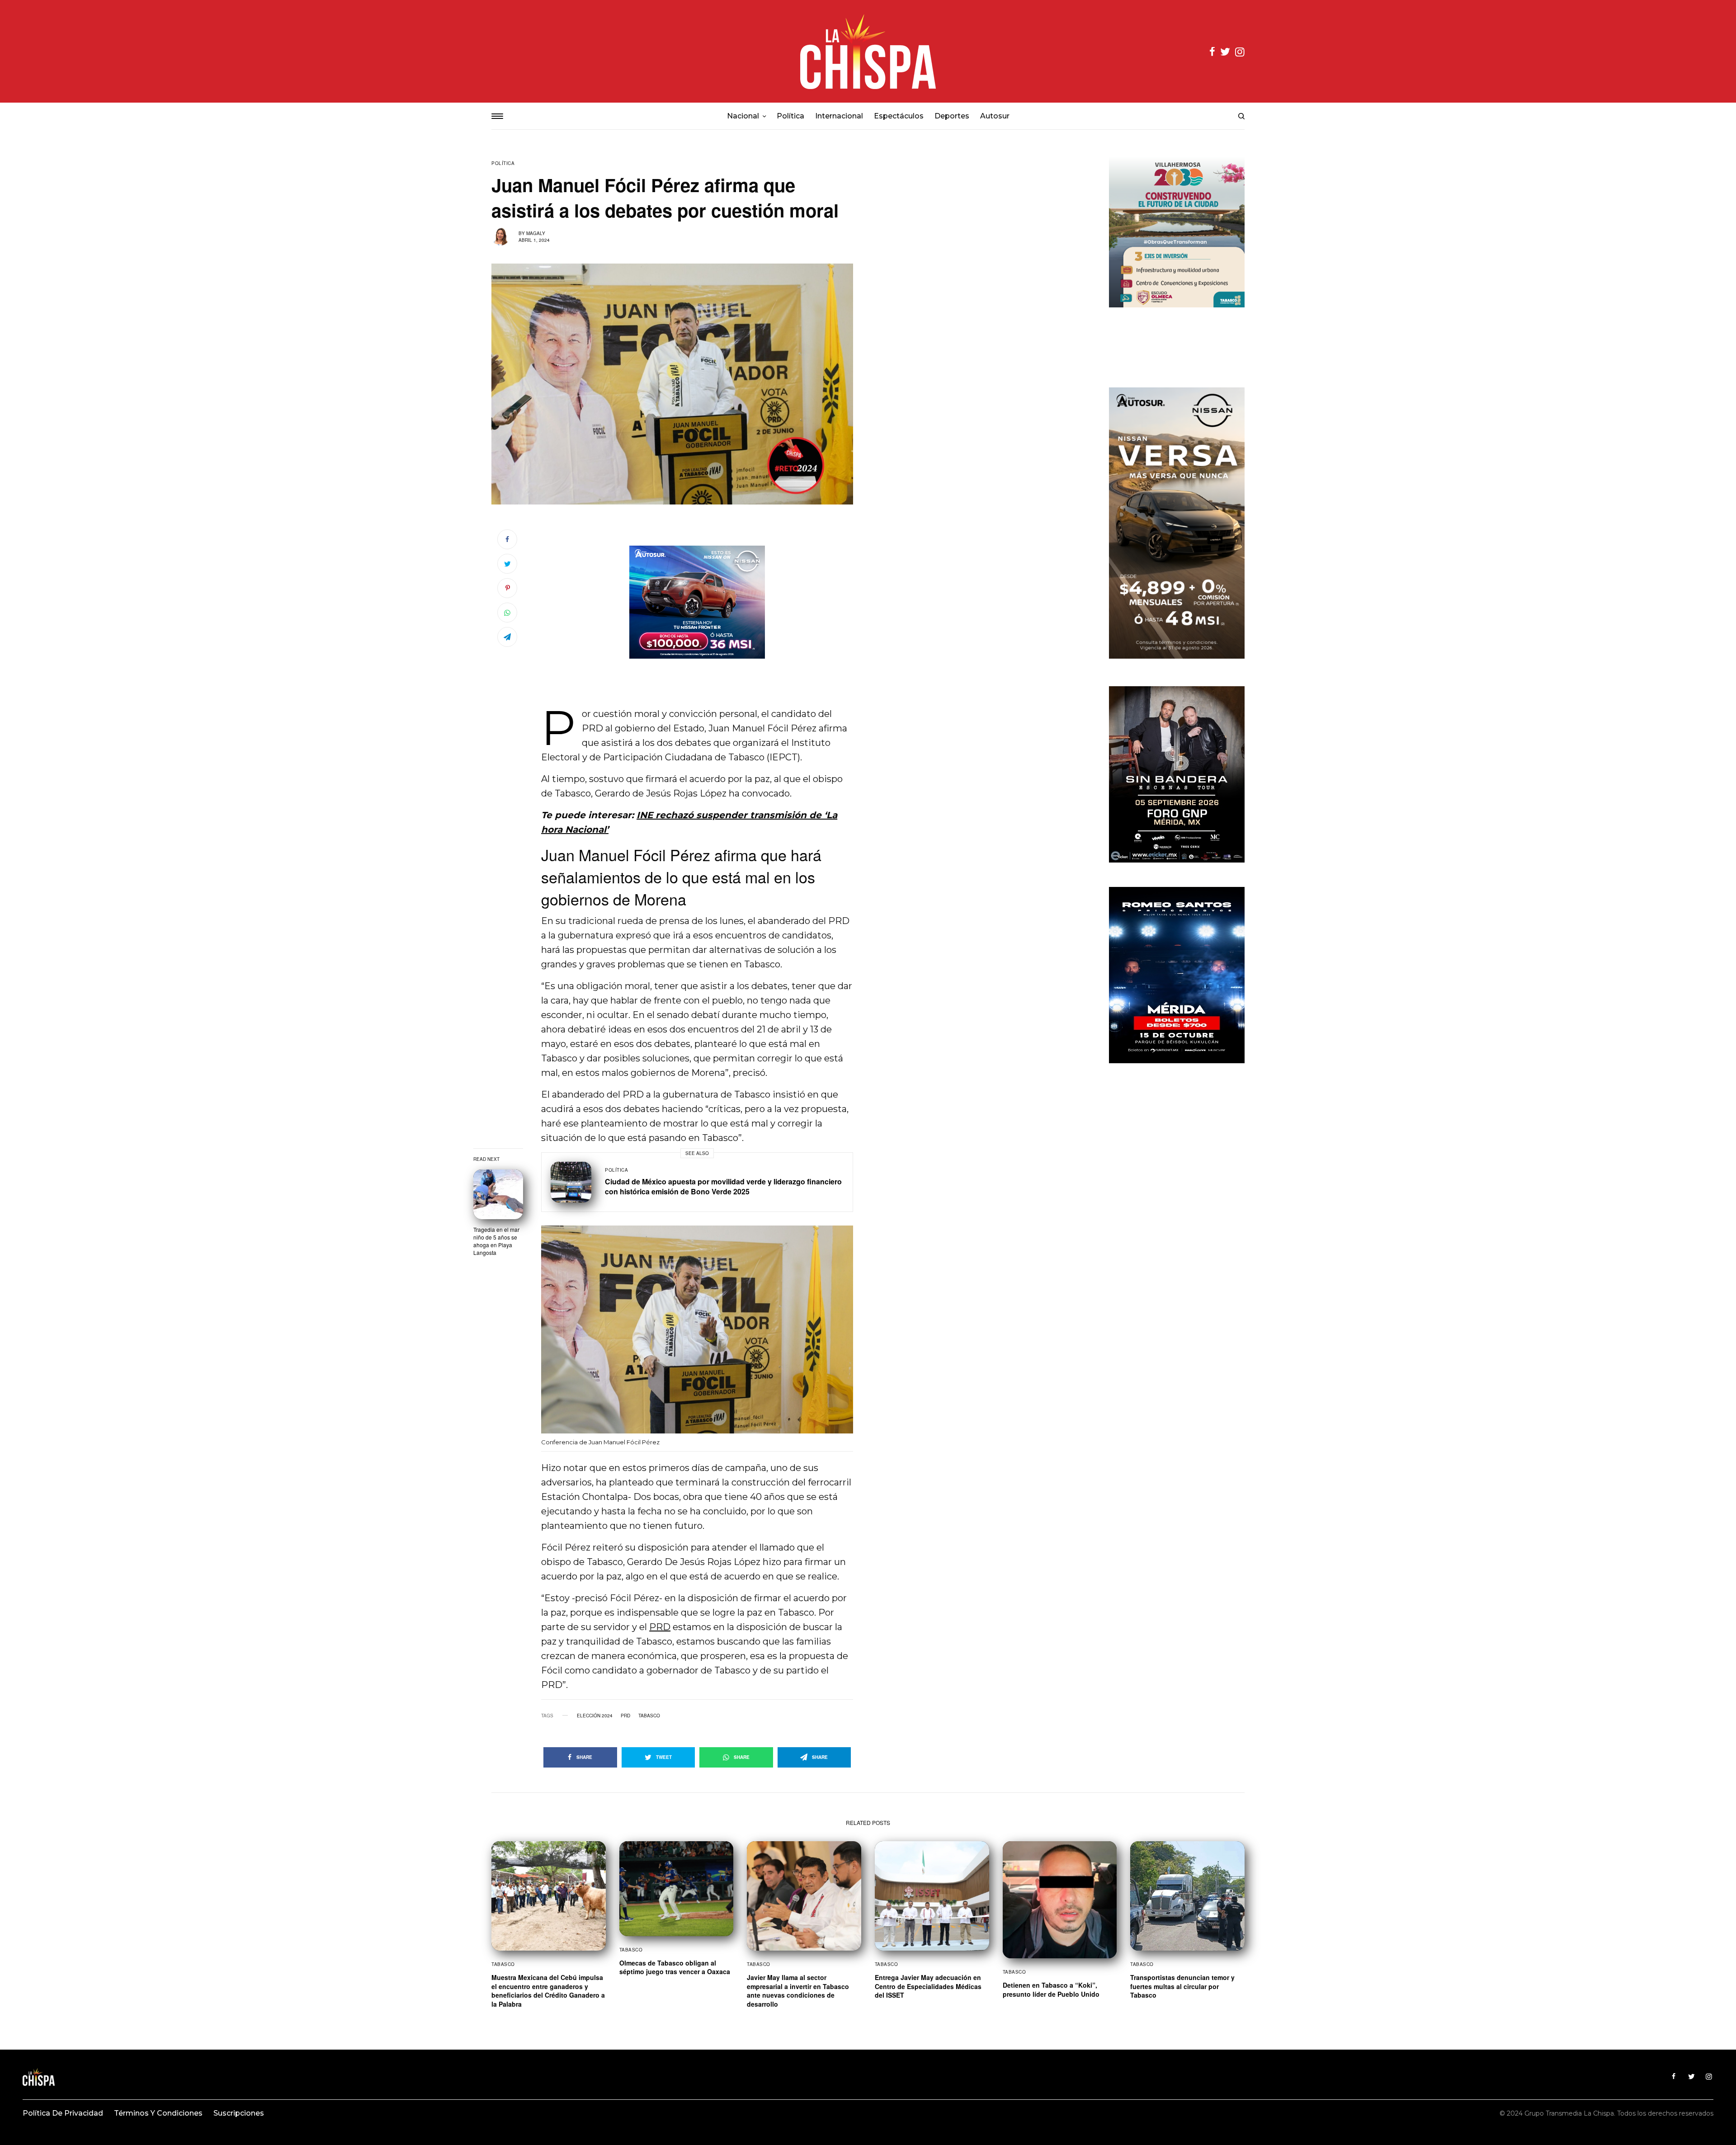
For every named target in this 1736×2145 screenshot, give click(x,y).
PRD (660, 1627)
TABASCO (649, 1716)
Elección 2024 (595, 1716)
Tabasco (503, 1964)
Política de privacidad (63, 2113)
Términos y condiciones (158, 2113)
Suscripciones (239, 2113)
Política (503, 163)
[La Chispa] (868, 51)
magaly (536, 233)
